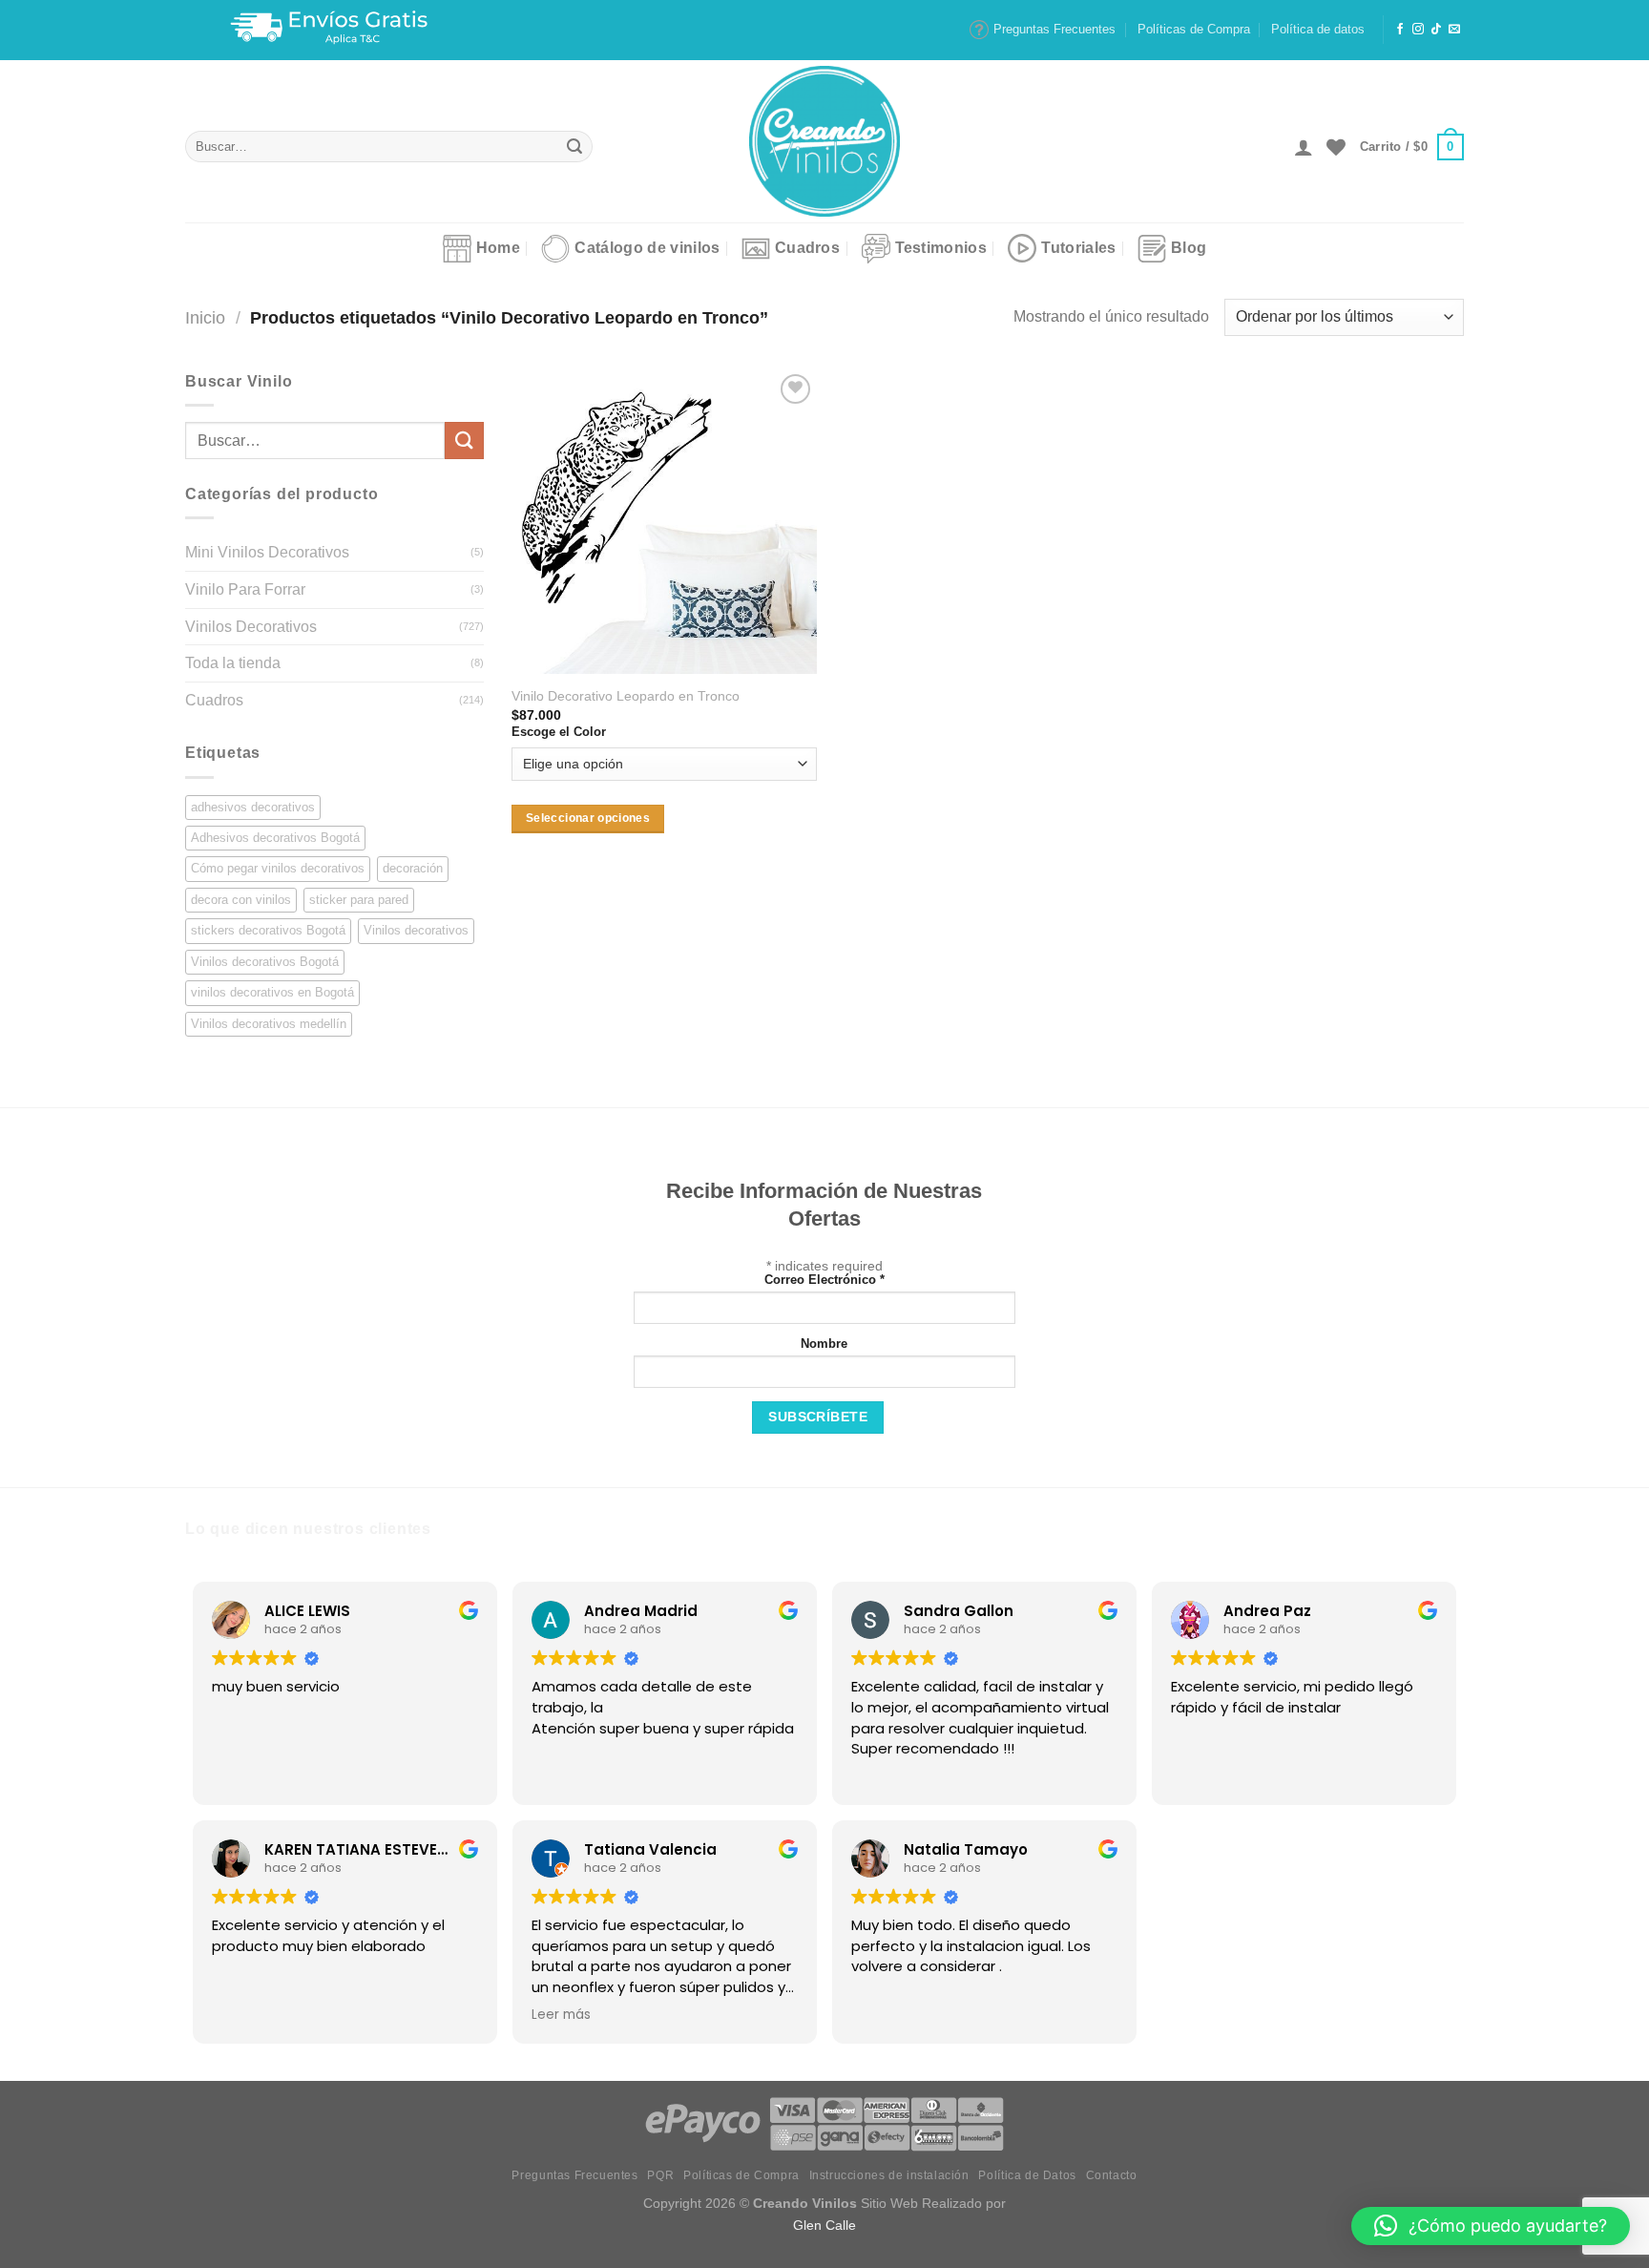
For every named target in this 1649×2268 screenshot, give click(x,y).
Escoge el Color (559, 732)
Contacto (1112, 2175)
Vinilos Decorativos (251, 627)
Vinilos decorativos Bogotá (265, 962)
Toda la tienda (233, 663)
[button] (1491, 2226)
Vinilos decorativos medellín (269, 1024)
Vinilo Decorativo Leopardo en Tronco (626, 696)
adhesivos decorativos (253, 807)
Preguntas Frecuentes (1054, 29)
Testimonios (941, 248)
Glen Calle (824, 2225)
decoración (413, 868)
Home (498, 248)
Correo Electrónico (824, 1280)
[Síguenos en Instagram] (1418, 30)
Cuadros (807, 248)
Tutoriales (1078, 248)
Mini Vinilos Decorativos (267, 552)
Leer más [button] (561, 2015)
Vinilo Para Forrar (245, 589)
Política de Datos (1027, 2175)
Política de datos (1318, 29)
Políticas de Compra (1194, 29)
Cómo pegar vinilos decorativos (278, 868)
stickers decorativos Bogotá (268, 930)
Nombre (824, 1344)
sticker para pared (359, 900)
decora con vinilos (241, 900)
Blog (1189, 248)
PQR (660, 2175)
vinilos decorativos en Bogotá (272, 992)
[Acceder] (1304, 147)
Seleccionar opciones (588, 818)
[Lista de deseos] (1336, 147)
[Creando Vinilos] (824, 141)
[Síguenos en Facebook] (1400, 30)
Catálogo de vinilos (647, 248)
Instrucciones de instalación (889, 2175)
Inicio (205, 317)
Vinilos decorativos (416, 930)
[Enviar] (574, 147)
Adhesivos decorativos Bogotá (275, 838)
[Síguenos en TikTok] (1436, 30)
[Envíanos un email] (1454, 30)
